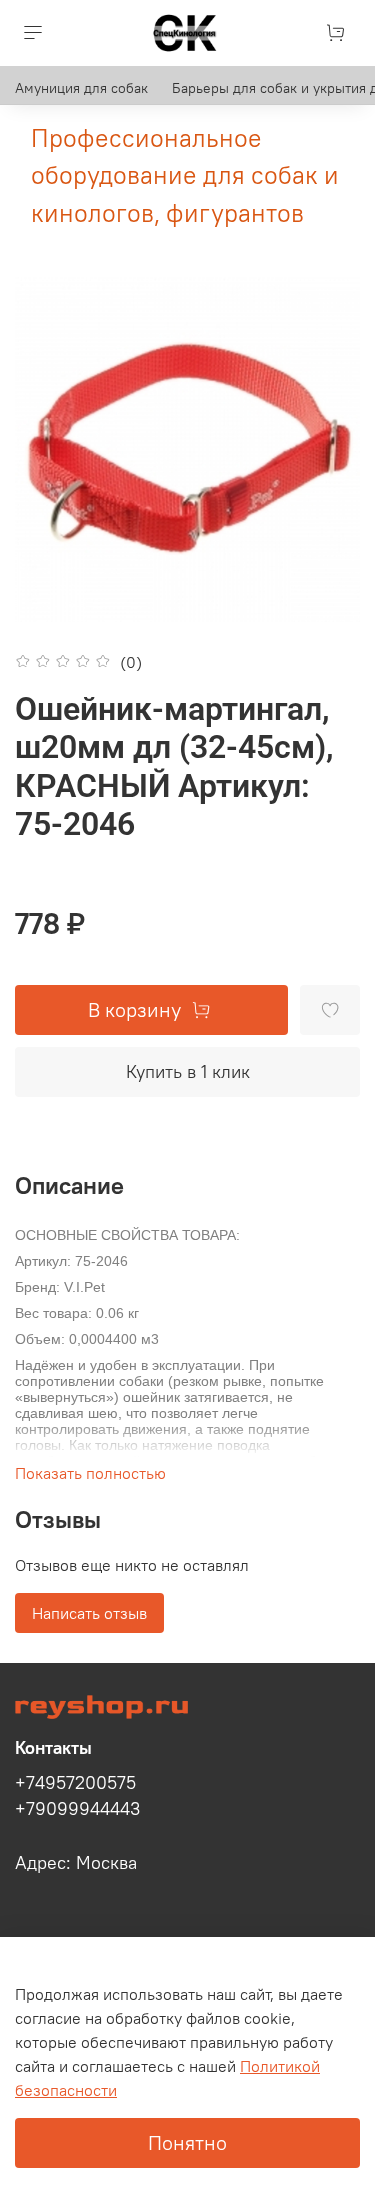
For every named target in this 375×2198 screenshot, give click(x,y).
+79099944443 (77, 1809)
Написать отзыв (89, 1613)
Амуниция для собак (81, 88)
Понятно (187, 2142)
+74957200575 (75, 1783)
